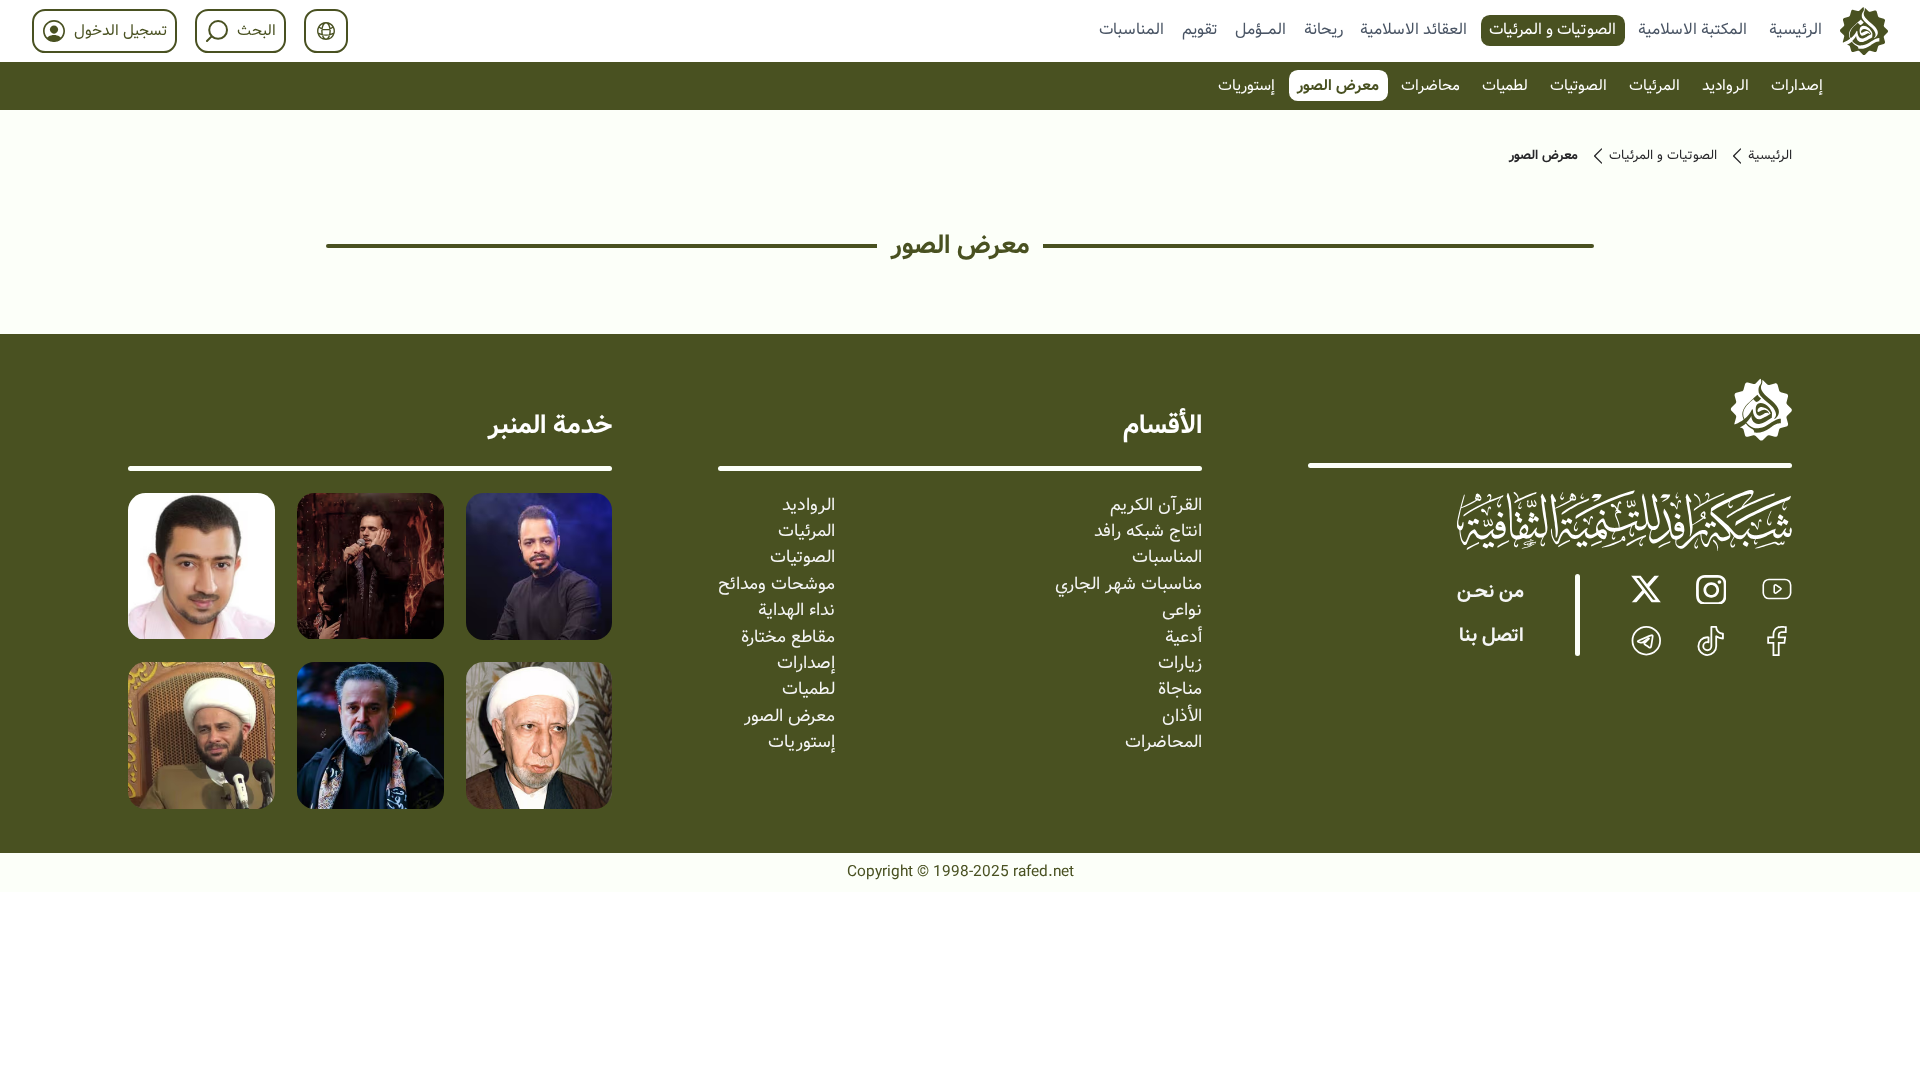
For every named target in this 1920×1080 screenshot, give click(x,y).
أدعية (1183, 638)
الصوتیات (1578, 86)
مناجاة (1180, 690)
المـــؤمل (1260, 29)
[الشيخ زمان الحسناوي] (201, 735)
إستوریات (1246, 86)
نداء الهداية (796, 611)
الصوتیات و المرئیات (1552, 29)
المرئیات (1654, 86)
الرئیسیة (1770, 156)
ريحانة (1323, 29)
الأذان (1182, 717)
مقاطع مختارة (788, 638)
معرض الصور (1338, 86)
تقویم (1200, 29)
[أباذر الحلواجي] (201, 566)
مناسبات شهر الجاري (1128, 585)
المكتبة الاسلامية (1692, 29)
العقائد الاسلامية (1413, 29)
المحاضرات (1163, 743)
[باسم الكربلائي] (370, 735)
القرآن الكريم (1156, 506)
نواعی (1182, 611)
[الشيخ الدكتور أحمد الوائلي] (539, 735)
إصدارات (1797, 86)
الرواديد (1725, 86)
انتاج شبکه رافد (1148, 532)
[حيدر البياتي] (539, 566)
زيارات (1180, 664)
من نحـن (1490, 592)
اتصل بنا (1491, 636)
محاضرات (1430, 86)
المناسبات (1131, 29)
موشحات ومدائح (776, 585)
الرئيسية (1795, 29)
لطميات (1505, 86)
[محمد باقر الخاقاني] (370, 566)
